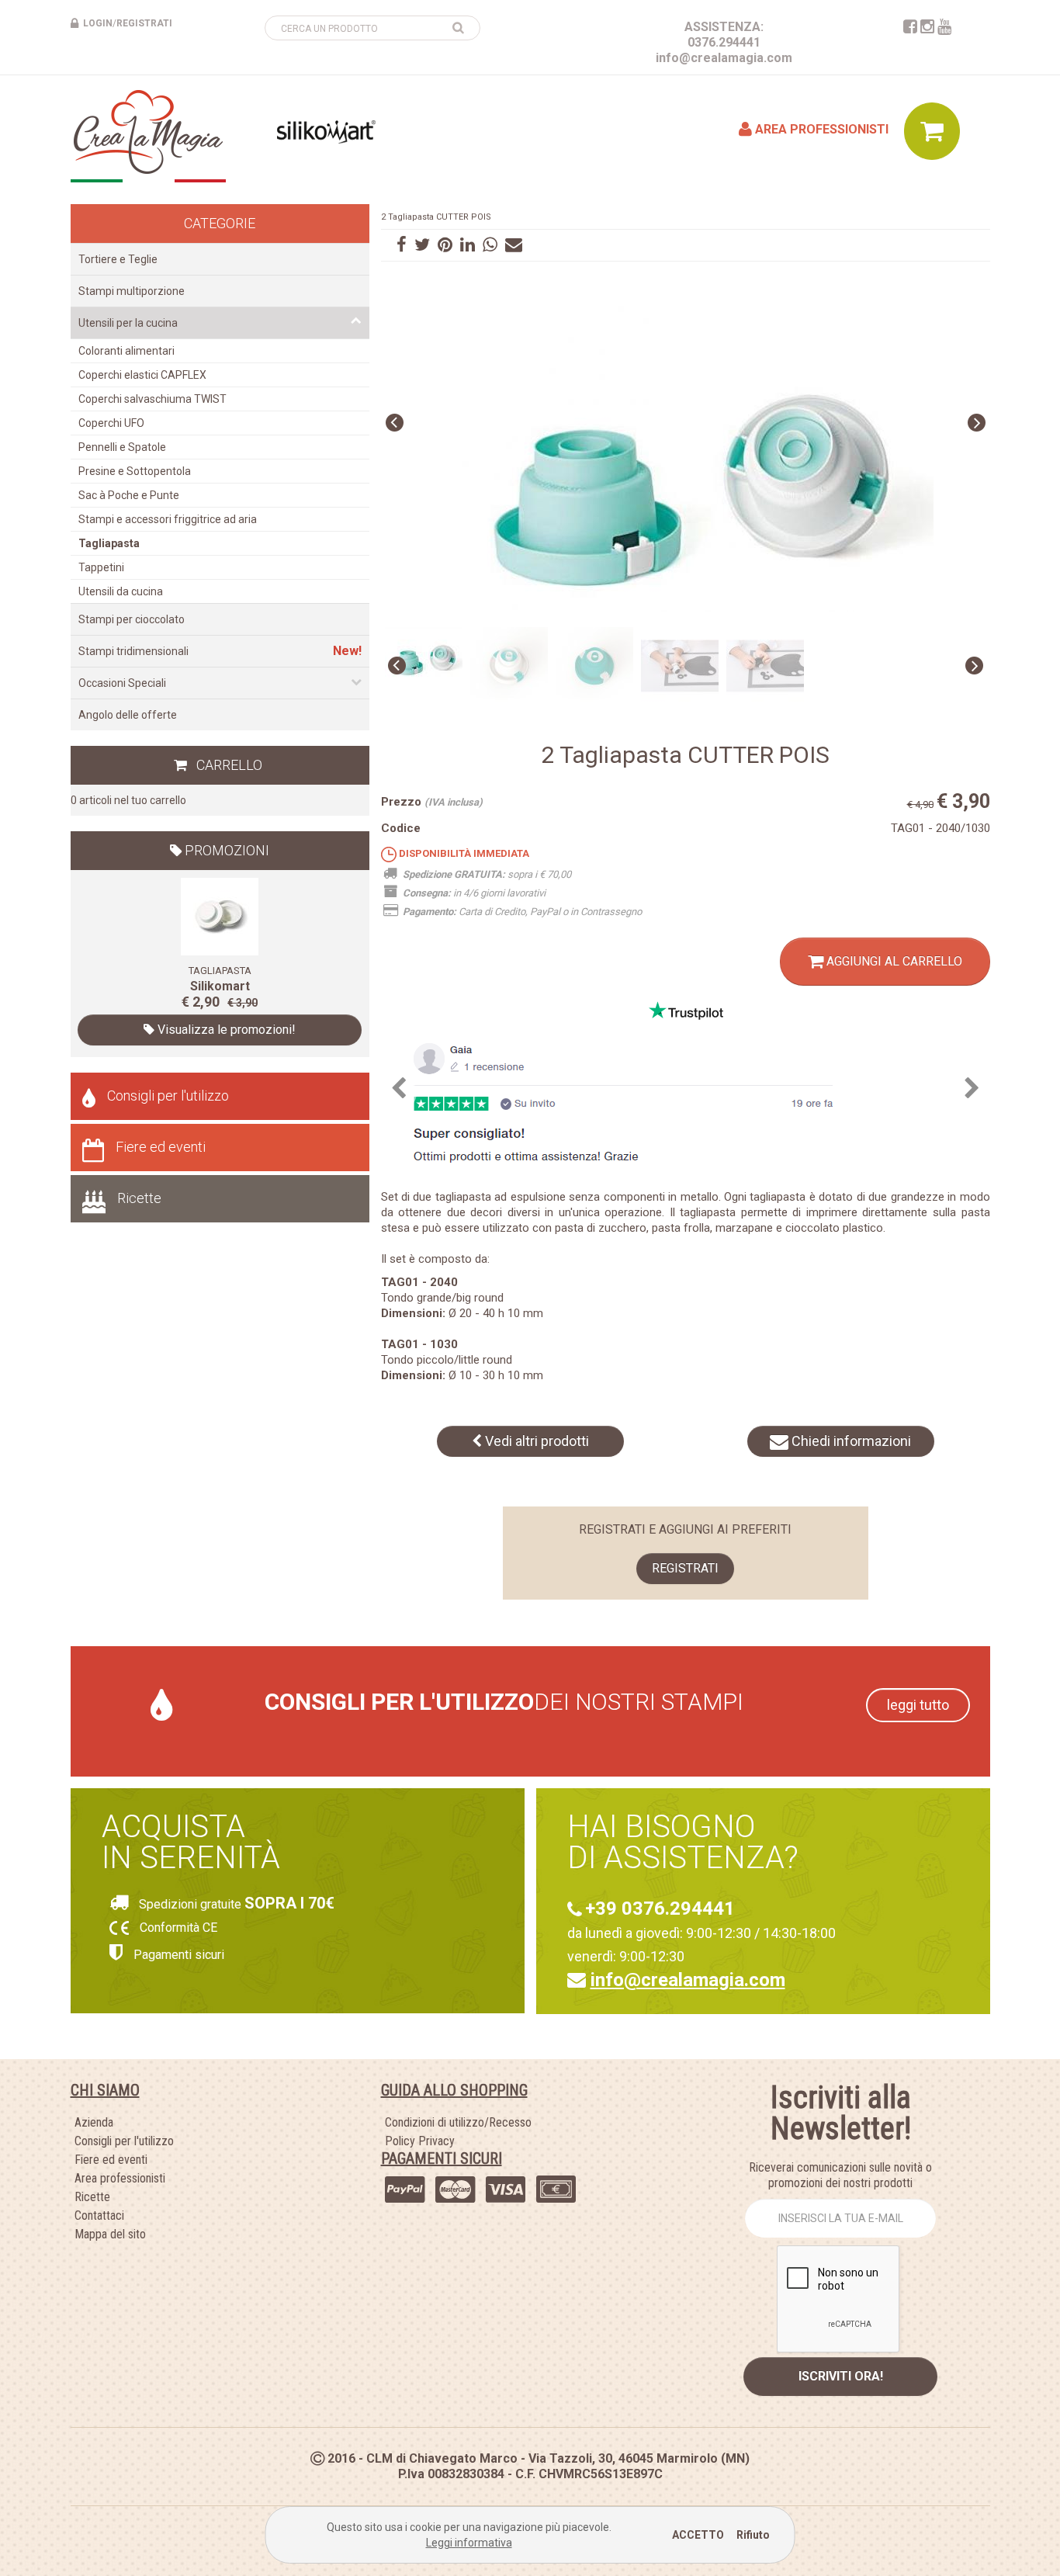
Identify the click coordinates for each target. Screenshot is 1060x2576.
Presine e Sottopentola (135, 471)
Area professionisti (820, 129)
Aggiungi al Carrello (893, 961)
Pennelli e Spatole (122, 447)
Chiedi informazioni (850, 1441)
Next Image (977, 423)
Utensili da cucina (121, 591)
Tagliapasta (109, 543)
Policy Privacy (420, 2141)
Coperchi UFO (111, 423)
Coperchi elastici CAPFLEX (142, 375)
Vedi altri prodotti (535, 1441)
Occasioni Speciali (122, 683)
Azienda (94, 2122)
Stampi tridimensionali (133, 651)
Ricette (139, 1198)
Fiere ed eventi (161, 1147)
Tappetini (101, 567)
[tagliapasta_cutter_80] (220, 916)
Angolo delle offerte (128, 715)
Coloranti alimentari (126, 351)
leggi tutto (918, 1705)
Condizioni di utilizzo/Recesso (458, 2122)
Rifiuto (753, 2535)
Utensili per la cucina (128, 323)
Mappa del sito (110, 2234)
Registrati (685, 1568)
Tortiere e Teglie (118, 259)
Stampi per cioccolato (132, 619)
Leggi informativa (469, 2543)
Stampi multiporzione (132, 291)
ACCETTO (698, 2535)
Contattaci (99, 2215)
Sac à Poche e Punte (129, 495)
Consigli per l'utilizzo (168, 1096)
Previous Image (395, 423)
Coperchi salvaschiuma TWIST (152, 399)
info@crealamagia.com (724, 58)
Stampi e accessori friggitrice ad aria (168, 519)
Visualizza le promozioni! (225, 1030)
